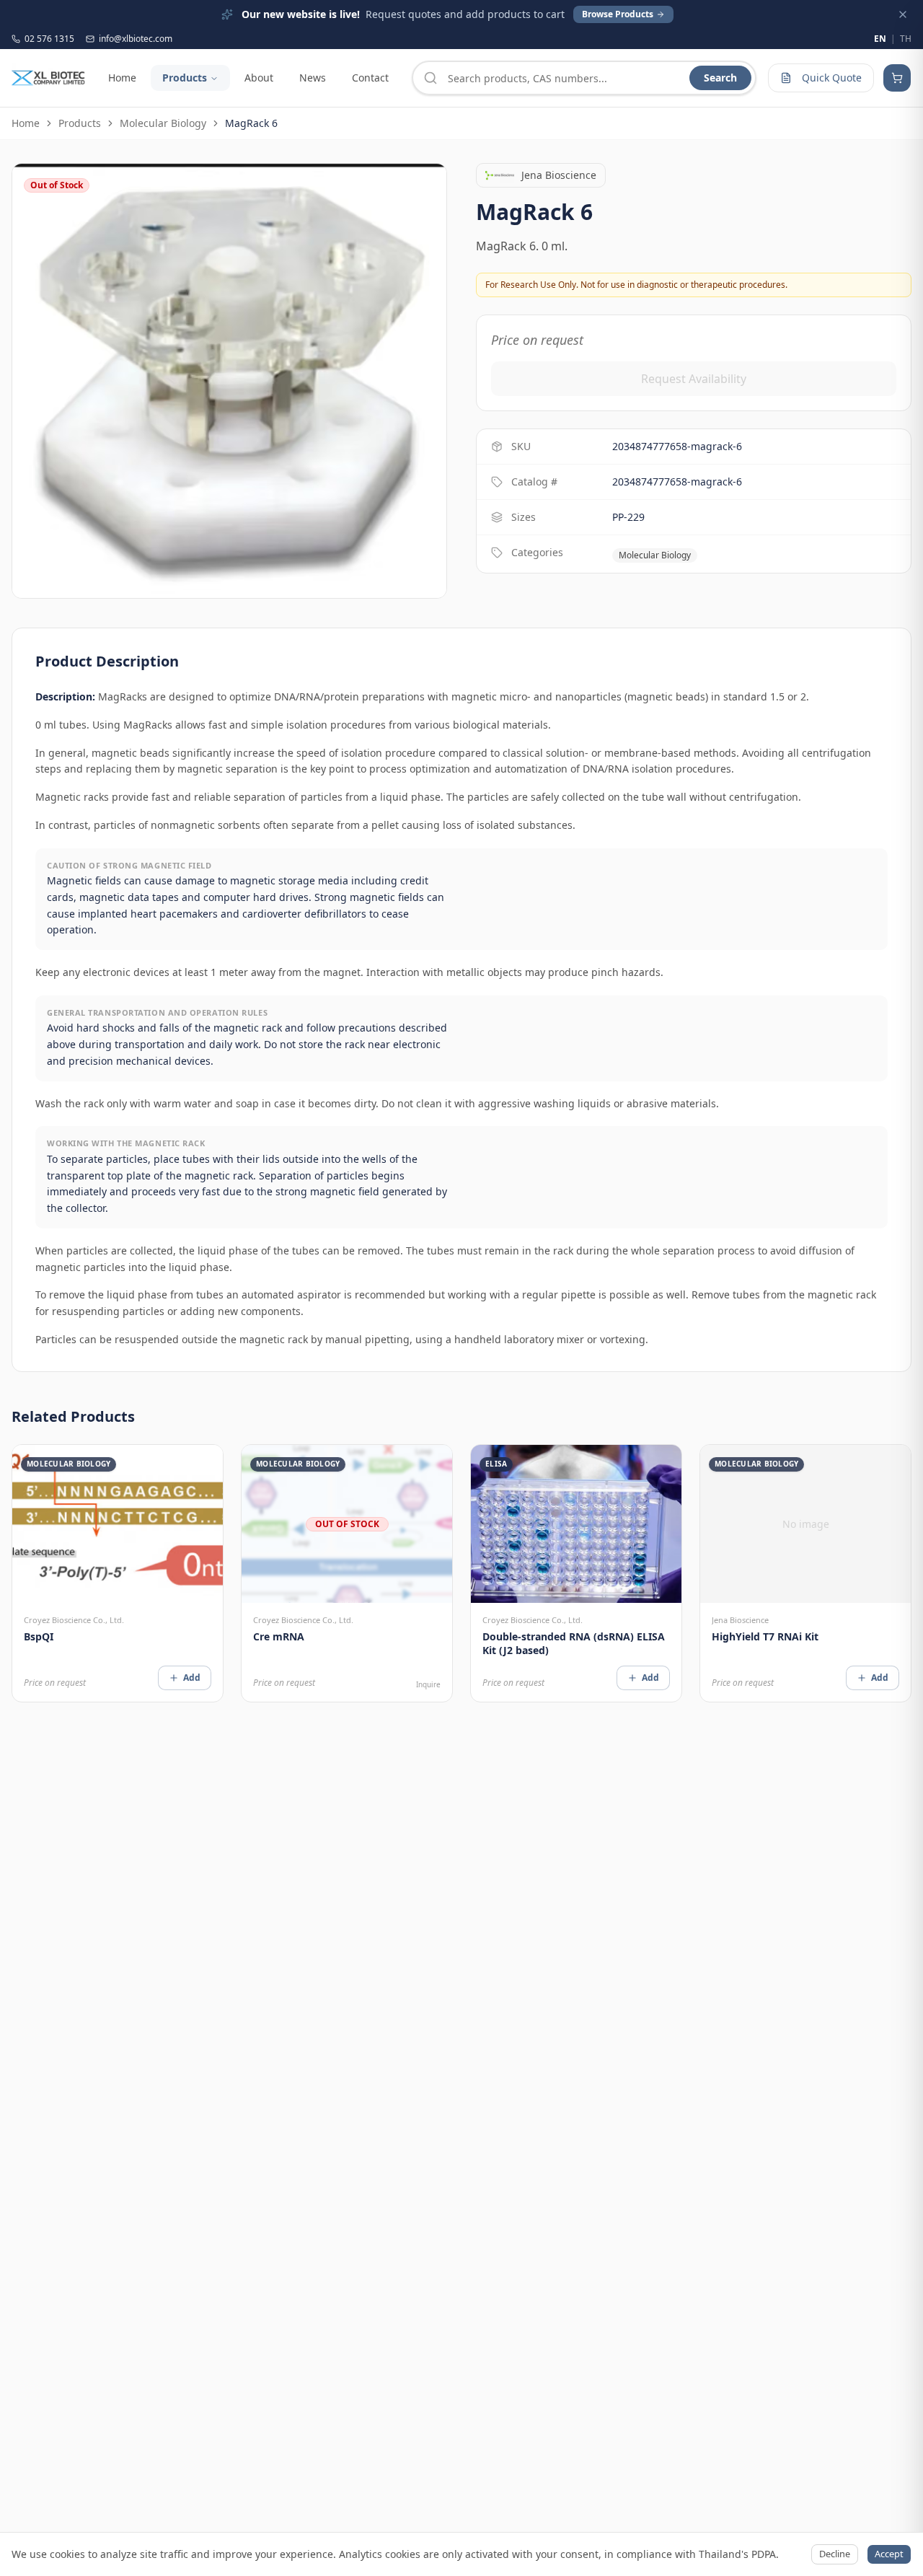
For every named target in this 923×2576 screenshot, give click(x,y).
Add (192, 1678)
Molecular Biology (163, 123)
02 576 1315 (49, 39)
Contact (370, 78)
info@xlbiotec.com (136, 39)
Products (185, 78)
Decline (835, 2554)
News (313, 78)
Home (122, 78)
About (259, 78)
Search (720, 78)
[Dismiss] (903, 14)
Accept (889, 2554)
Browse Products (618, 14)
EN (880, 39)
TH (906, 39)
